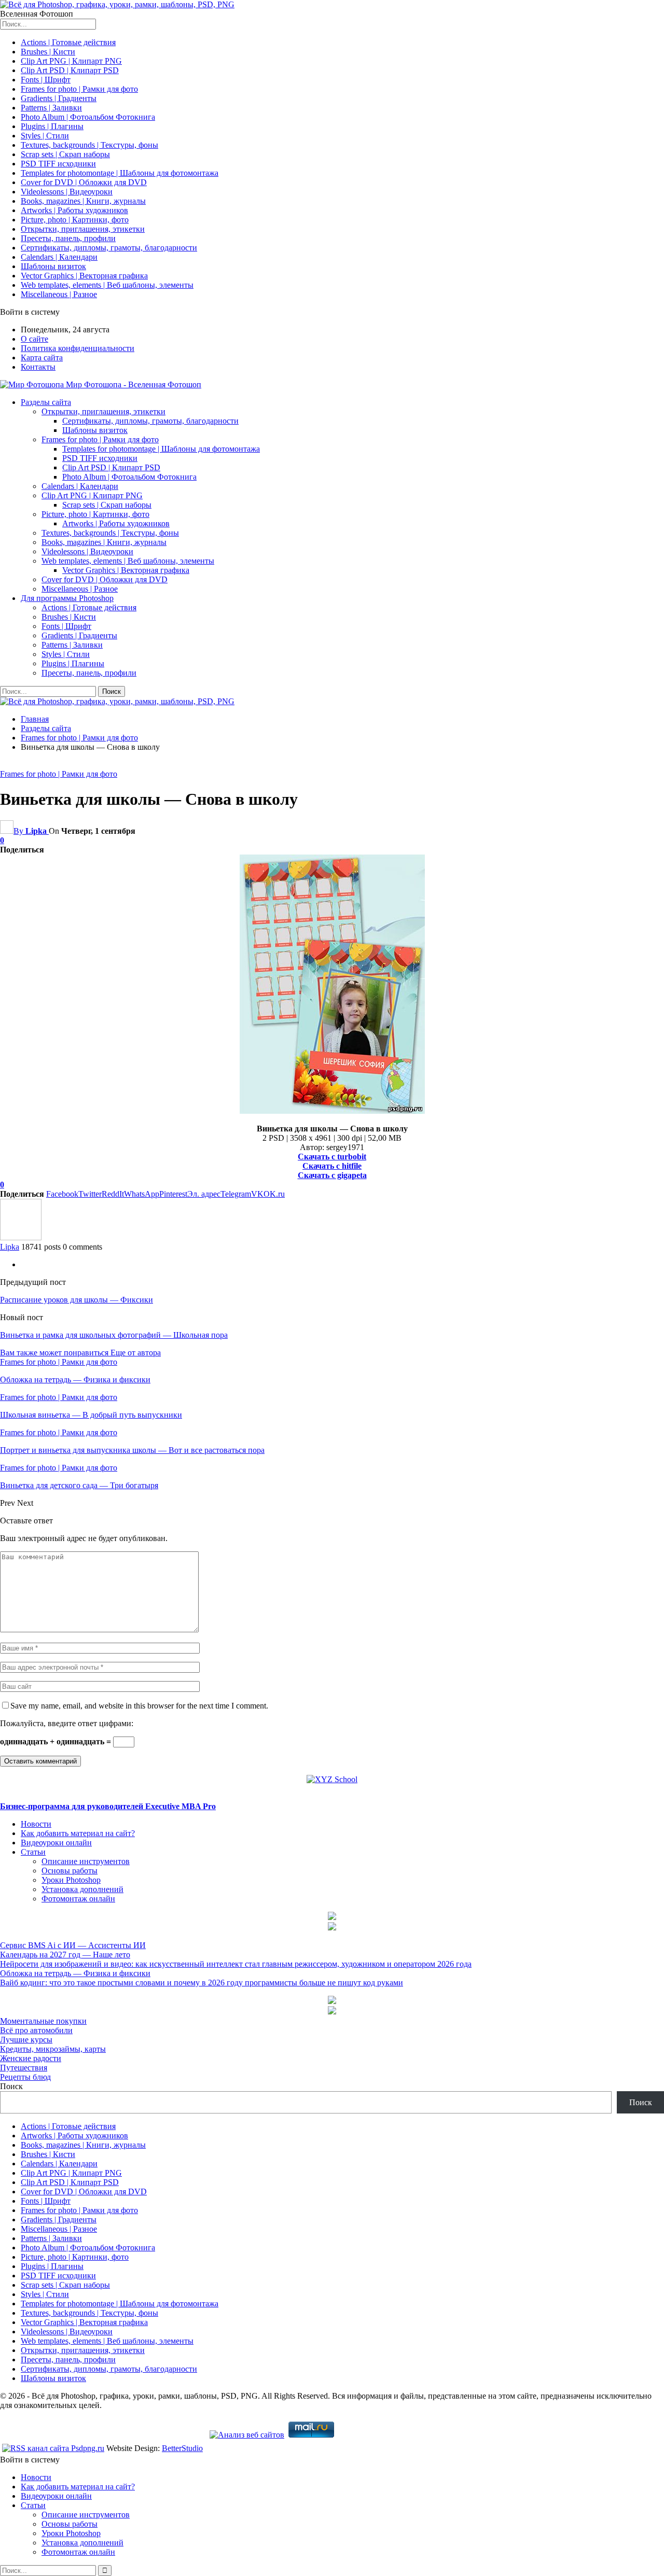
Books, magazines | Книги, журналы (83, 201)
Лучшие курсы (26, 2040)
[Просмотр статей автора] (21, 1237)
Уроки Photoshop (71, 1880)
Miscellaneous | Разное (59, 294)
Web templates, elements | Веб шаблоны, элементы (107, 285)
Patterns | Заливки (51, 108)
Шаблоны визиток (53, 266)
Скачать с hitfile (332, 1166)
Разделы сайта (46, 402)
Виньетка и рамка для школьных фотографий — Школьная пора (114, 1335)
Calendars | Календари (59, 257)
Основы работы (70, 1871)
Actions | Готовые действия (68, 42)
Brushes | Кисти (48, 52)
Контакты (38, 367)
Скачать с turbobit (332, 1157)
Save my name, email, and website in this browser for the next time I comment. (139, 1706)
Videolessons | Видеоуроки (67, 192)
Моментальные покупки (43, 2021)
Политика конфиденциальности (78, 348)
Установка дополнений (82, 1889)
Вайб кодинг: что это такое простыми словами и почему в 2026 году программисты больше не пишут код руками (202, 1983)
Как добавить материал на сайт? (78, 1833)
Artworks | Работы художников (74, 210)
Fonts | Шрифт (46, 80)
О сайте (34, 339)
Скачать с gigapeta (332, 1175)
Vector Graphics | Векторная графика (84, 276)
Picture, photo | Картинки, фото (75, 220)
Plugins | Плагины (52, 126)
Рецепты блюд (25, 2077)
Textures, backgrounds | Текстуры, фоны (89, 145)
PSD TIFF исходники (58, 164)
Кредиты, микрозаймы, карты (53, 2049)
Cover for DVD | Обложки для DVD (84, 182)
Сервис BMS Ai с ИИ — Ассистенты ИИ (73, 1945)
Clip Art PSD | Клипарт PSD (70, 70)
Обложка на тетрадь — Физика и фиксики (75, 1973)
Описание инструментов (86, 1861)
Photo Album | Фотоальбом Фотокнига (88, 117)
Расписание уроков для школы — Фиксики (77, 1300)
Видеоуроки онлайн (56, 1843)
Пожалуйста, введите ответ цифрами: (67, 1723)
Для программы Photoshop (67, 598)
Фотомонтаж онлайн (78, 1899)
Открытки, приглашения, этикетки (83, 229)
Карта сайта (42, 358)
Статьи (33, 1852)
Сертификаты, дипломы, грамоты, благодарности (109, 248)
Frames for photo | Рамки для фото (79, 89)
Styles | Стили (45, 136)
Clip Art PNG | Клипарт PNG (71, 61)
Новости (36, 1824)
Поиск (11, 2086)
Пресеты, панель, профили (68, 238)
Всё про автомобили (36, 2030)
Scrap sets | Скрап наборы (65, 154)
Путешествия (24, 2068)
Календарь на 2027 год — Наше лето (65, 1955)
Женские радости (31, 2058)
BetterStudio (182, 2448)
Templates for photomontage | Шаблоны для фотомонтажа (120, 173)
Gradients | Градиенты (59, 98)
